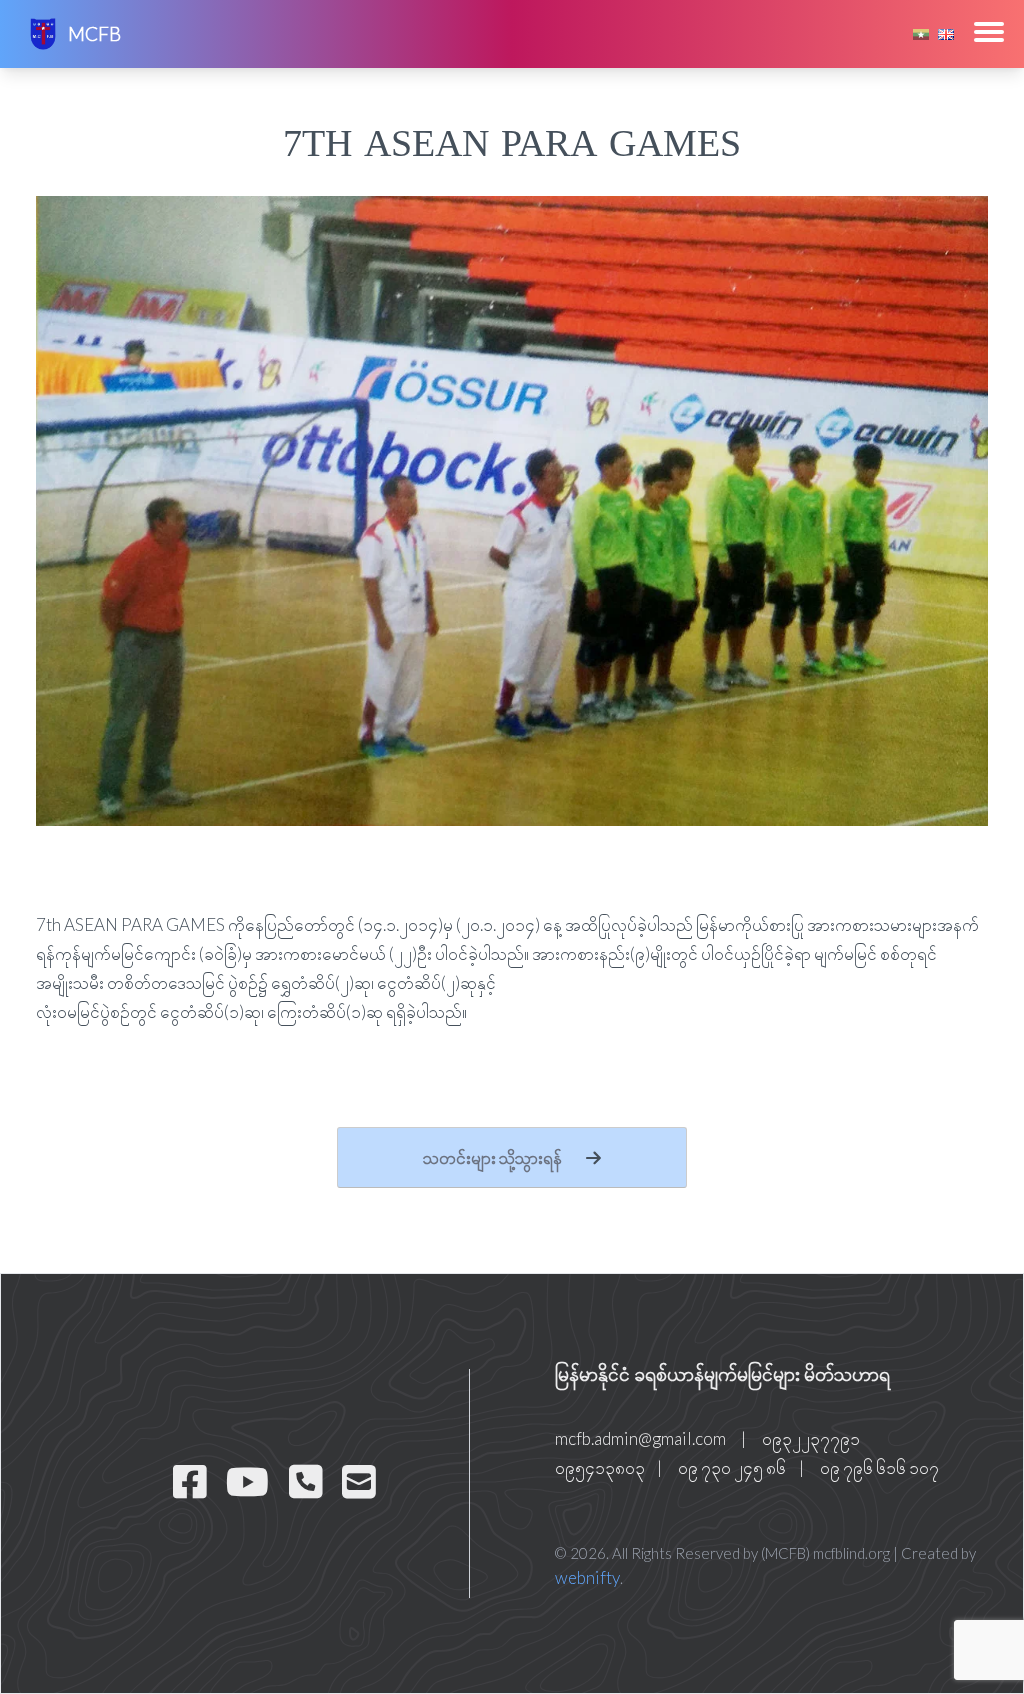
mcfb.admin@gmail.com (640, 1438)
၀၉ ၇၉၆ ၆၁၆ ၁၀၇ (879, 1467)
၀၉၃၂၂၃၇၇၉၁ (811, 1438)
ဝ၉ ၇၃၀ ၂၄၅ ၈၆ (732, 1467)
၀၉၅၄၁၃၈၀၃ (600, 1467)
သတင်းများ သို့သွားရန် (494, 1157)
